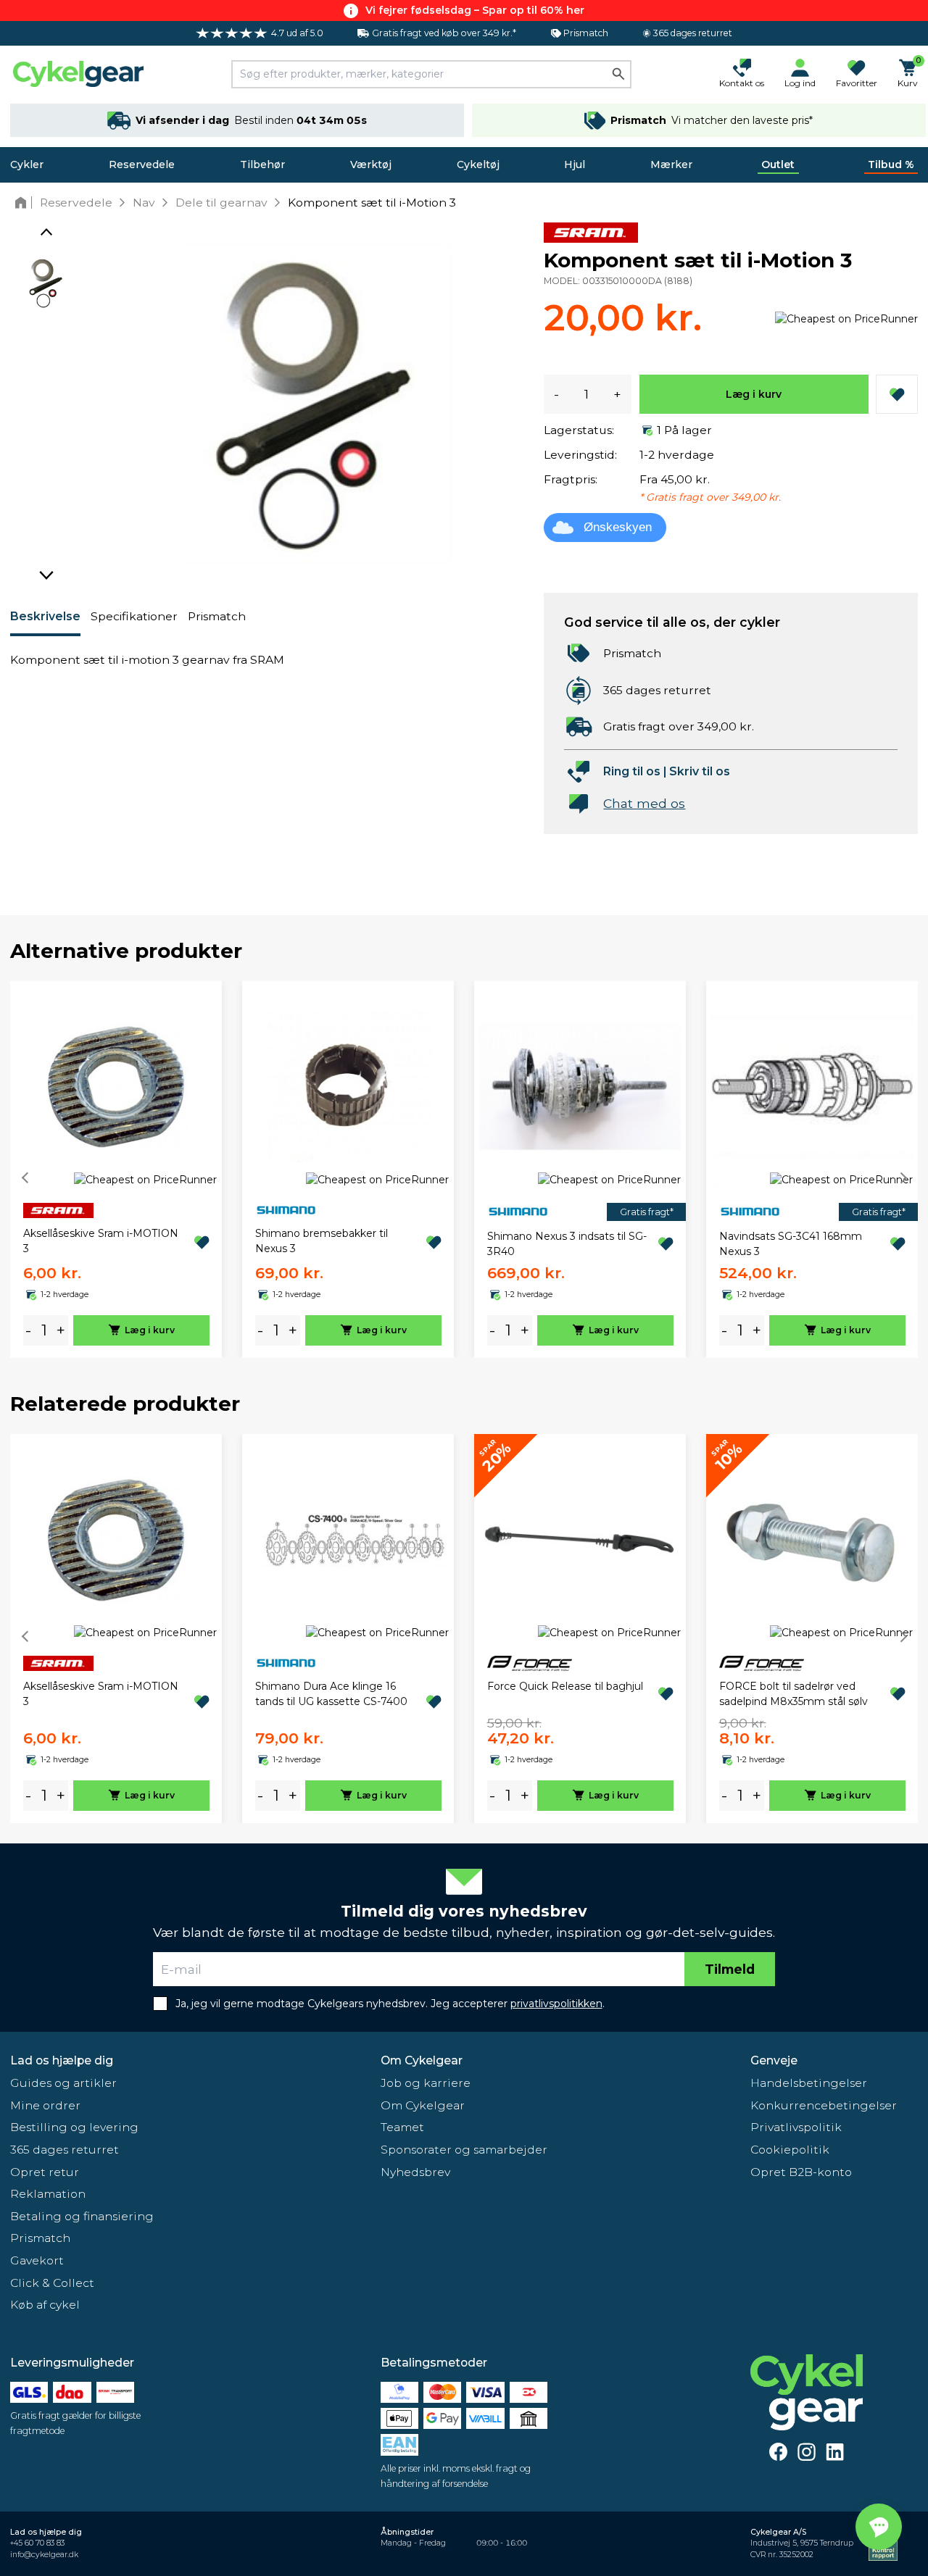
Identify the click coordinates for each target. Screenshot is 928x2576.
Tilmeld (730, 1969)
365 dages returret (65, 2150)
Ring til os (632, 771)
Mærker (671, 164)
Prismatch (217, 616)
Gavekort (37, 2260)
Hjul (575, 164)
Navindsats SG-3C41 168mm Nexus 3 (791, 1244)
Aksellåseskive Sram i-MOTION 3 (101, 1241)
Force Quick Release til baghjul (565, 1686)
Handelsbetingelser (809, 2083)
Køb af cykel (45, 2305)
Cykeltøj (478, 164)
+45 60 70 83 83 (37, 2543)
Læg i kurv (754, 394)
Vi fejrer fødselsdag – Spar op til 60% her (475, 10)
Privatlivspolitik (796, 2127)
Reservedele (142, 164)
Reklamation (48, 2194)
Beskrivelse (45, 616)
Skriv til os (700, 771)
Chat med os (644, 803)
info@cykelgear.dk (44, 2555)
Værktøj (371, 164)
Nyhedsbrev (415, 2172)
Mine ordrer (45, 2105)
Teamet (402, 2127)
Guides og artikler (63, 2083)
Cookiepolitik (790, 2150)
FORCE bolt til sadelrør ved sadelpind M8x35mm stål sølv (794, 1694)
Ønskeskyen (618, 527)
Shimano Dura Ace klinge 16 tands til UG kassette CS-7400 (331, 1694)
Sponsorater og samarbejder (464, 2150)
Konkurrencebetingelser (824, 2105)
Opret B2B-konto (801, 2172)
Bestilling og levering (74, 2127)
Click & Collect (52, 2283)
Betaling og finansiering (82, 2216)
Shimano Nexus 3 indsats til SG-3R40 (567, 1244)
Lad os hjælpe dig (62, 2060)
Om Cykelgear (422, 2060)
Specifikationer (134, 616)
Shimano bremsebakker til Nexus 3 (322, 1241)
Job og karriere (426, 2083)
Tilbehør (262, 164)
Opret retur (45, 2172)
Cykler (27, 164)
